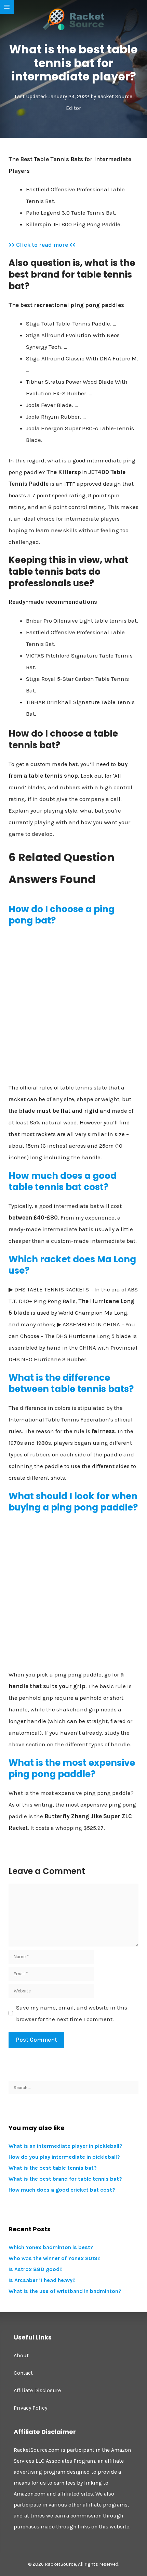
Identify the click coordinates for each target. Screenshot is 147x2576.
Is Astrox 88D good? (36, 2269)
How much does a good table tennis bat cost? (63, 1182)
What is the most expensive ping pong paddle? (72, 1769)
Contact (23, 2373)
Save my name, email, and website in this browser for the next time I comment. (72, 2013)
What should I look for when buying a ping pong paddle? (73, 1502)
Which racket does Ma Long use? (72, 1265)
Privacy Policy (30, 2408)
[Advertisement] (73, 1007)
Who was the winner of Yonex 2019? (55, 2258)
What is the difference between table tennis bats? (71, 1383)
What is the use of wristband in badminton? (65, 2291)
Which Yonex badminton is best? (51, 2247)
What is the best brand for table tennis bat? (65, 2179)
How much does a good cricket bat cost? (62, 2190)
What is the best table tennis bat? (53, 2168)
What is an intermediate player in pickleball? (65, 2146)
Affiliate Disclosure (37, 2390)
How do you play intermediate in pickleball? (64, 2157)
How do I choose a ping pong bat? (62, 915)
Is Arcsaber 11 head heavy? (42, 2280)
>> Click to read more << (42, 245)
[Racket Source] (73, 19)
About (21, 2355)
